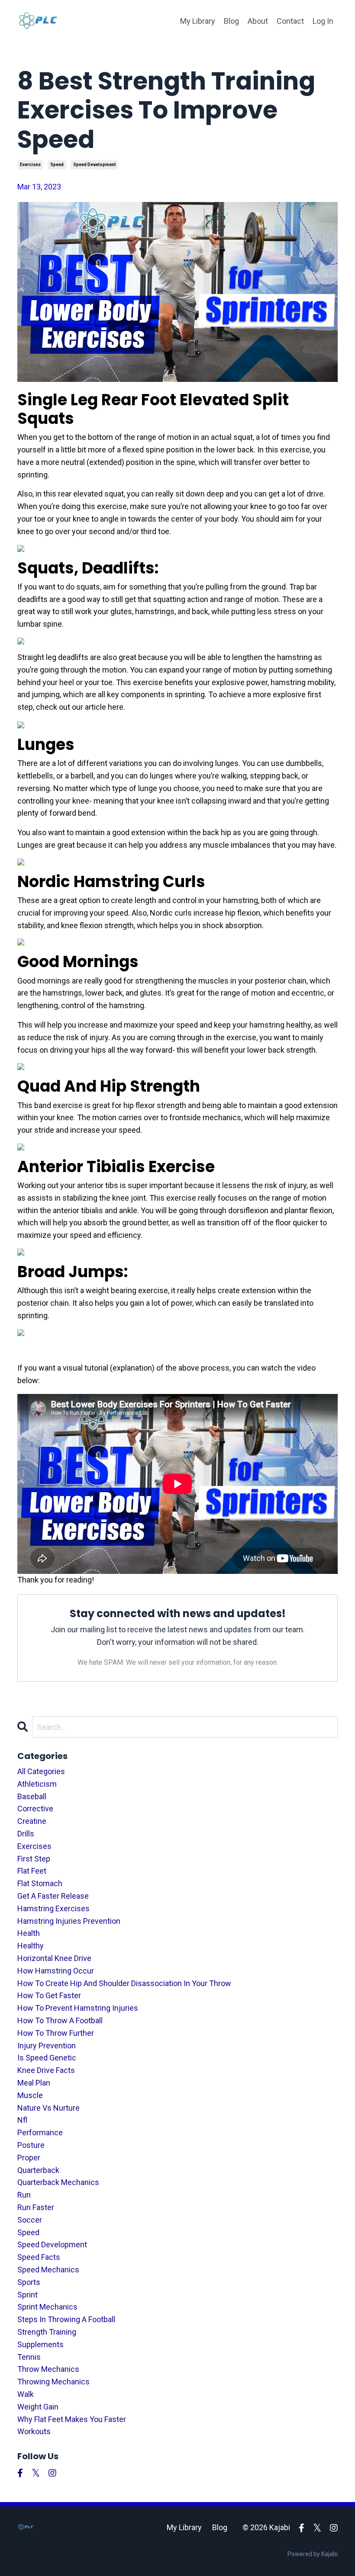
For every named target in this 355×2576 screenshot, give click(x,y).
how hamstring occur (56, 1971)
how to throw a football (60, 2020)
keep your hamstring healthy (262, 1025)
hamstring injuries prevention (69, 1921)
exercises (30, 165)
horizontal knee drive (54, 1958)
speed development (94, 165)
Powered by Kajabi (313, 2554)
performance (40, 2132)
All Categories (41, 1771)
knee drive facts (46, 2070)
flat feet (32, 1871)
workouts (34, 2431)
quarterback (38, 2170)
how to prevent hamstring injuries (78, 2008)
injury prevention (47, 2046)
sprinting (190, 694)
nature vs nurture (48, 2108)
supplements (40, 2344)
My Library (198, 21)
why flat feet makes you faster (72, 2419)
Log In (323, 21)
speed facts (39, 2257)
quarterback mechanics (58, 2182)
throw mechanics (48, 2369)
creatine (32, 1821)
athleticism (37, 1784)
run (24, 2195)
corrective (35, 1809)
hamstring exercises (53, 1908)
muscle (30, 2095)
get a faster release (53, 1896)
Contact (290, 21)
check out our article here (80, 707)
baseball (32, 1796)
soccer (30, 2220)
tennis (29, 2357)
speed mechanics (48, 2270)
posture (31, 2145)
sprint (27, 2295)
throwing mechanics (53, 2382)
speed (57, 165)
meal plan (34, 2083)
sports (29, 2282)
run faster (36, 2207)
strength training (47, 2332)
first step (34, 1859)
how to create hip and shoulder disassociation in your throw (124, 1983)
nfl (22, 2120)
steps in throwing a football (66, 2319)
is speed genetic (47, 2058)
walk (26, 2394)
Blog (231, 21)
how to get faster (49, 1995)
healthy (31, 1946)
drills (26, 1834)
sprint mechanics (47, 2307)
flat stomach (40, 1883)
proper (29, 2158)
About (258, 21)
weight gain (38, 2407)
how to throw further (56, 2033)
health (29, 1933)
